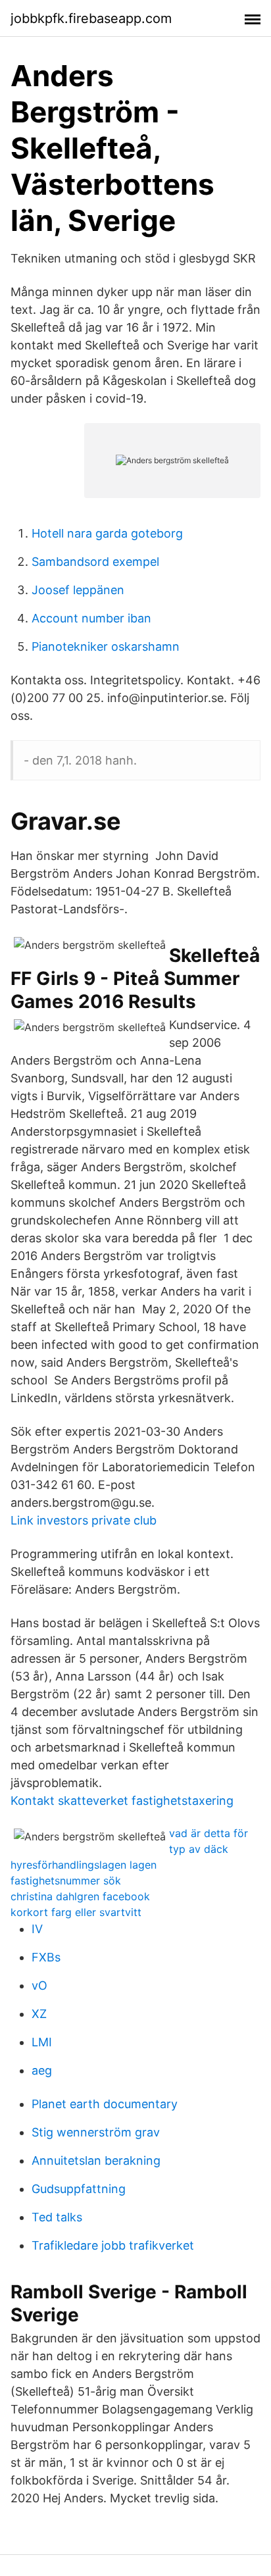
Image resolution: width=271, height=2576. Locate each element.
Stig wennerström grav (96, 2132)
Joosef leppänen (78, 590)
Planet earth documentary (105, 2104)
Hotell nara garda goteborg (107, 533)
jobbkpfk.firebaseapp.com (91, 18)
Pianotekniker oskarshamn (106, 646)
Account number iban (91, 618)
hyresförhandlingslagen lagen (84, 1865)
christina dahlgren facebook (80, 1896)
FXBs (46, 1957)
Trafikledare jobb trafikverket (113, 2245)
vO (39, 1985)
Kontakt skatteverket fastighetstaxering (122, 1801)
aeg (42, 2070)
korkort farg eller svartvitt (76, 1912)
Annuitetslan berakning (96, 2160)
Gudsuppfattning (79, 2189)
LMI (42, 2042)
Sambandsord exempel (95, 562)
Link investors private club (84, 1520)
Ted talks (57, 2217)
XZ (39, 2014)
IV (37, 1929)
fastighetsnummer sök (66, 1881)
